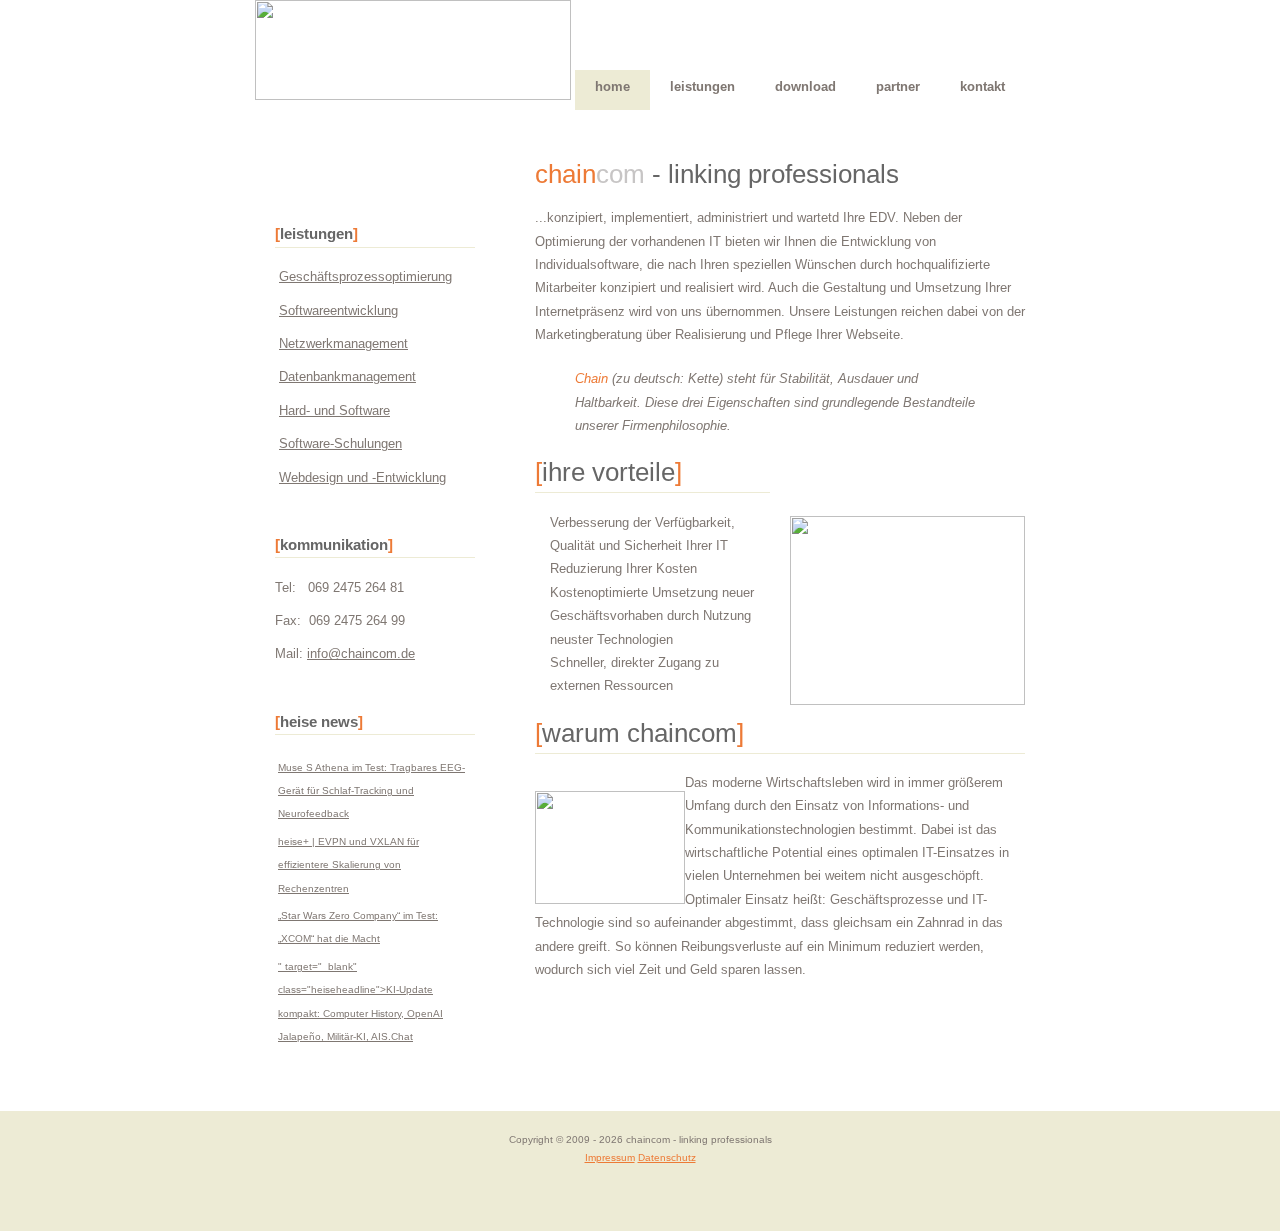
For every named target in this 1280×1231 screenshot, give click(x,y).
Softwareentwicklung (338, 310)
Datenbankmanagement (347, 376)
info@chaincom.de (361, 653)
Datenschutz (667, 1157)
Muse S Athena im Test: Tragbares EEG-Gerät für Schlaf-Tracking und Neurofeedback (371, 791)
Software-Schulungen (340, 443)
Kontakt (982, 86)
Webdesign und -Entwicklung (362, 477)
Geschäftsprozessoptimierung (365, 276)
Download (805, 86)
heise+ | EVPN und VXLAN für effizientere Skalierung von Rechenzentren (348, 865)
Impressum (610, 1157)
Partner (898, 86)
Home (612, 86)
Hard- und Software (334, 410)
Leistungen (702, 86)
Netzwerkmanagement (343, 343)
